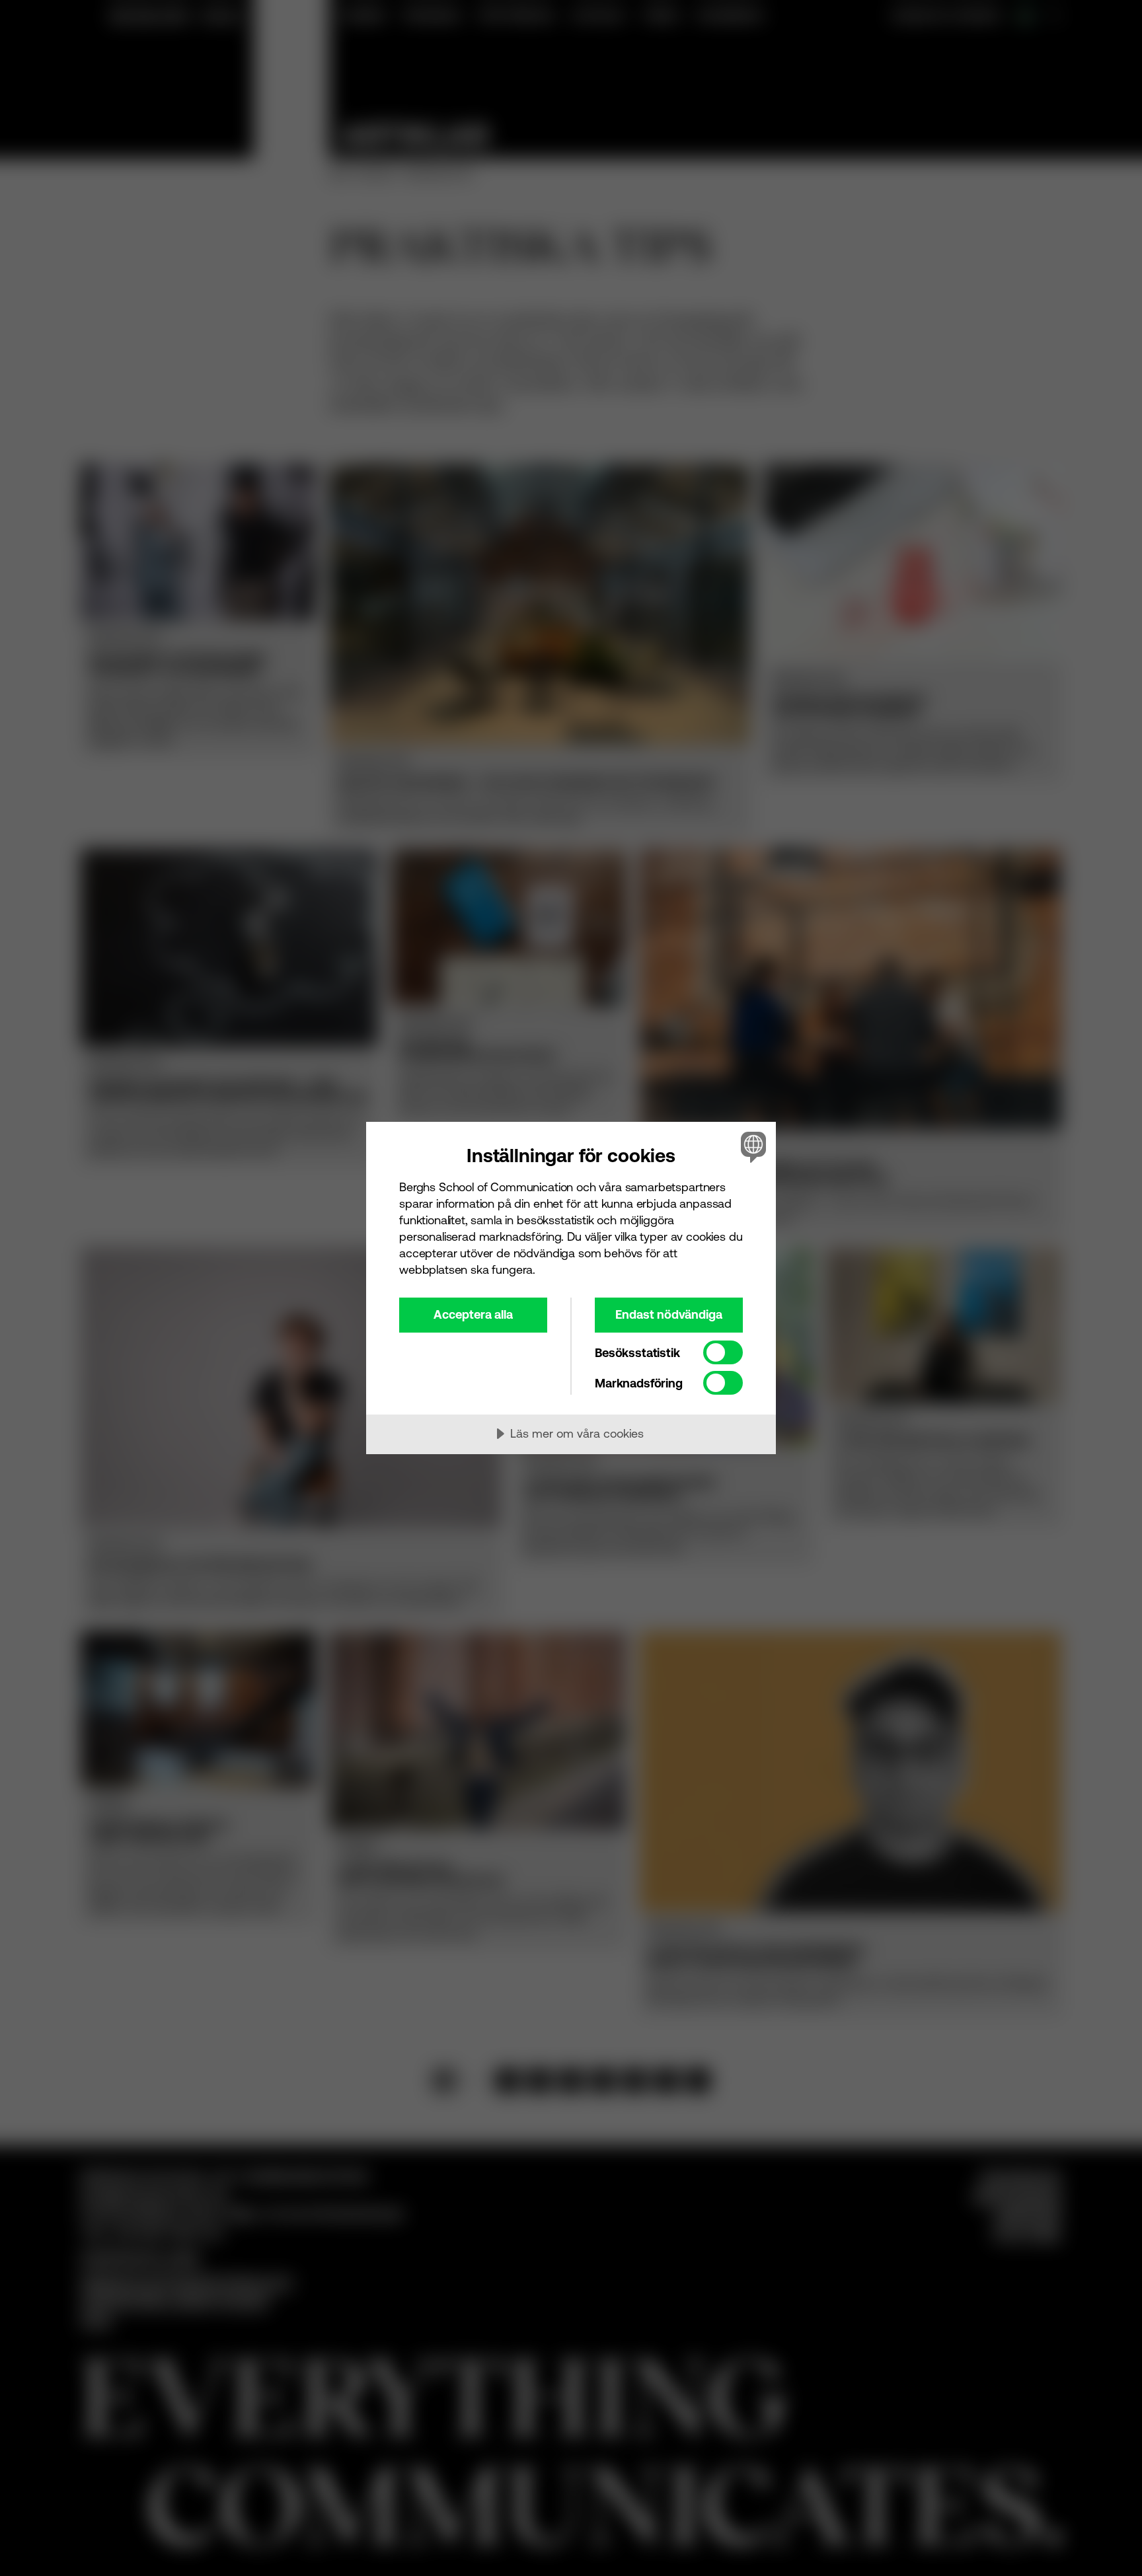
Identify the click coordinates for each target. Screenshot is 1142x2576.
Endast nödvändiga (669, 1314)
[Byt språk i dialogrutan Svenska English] (751, 1147)
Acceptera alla (473, 1314)
